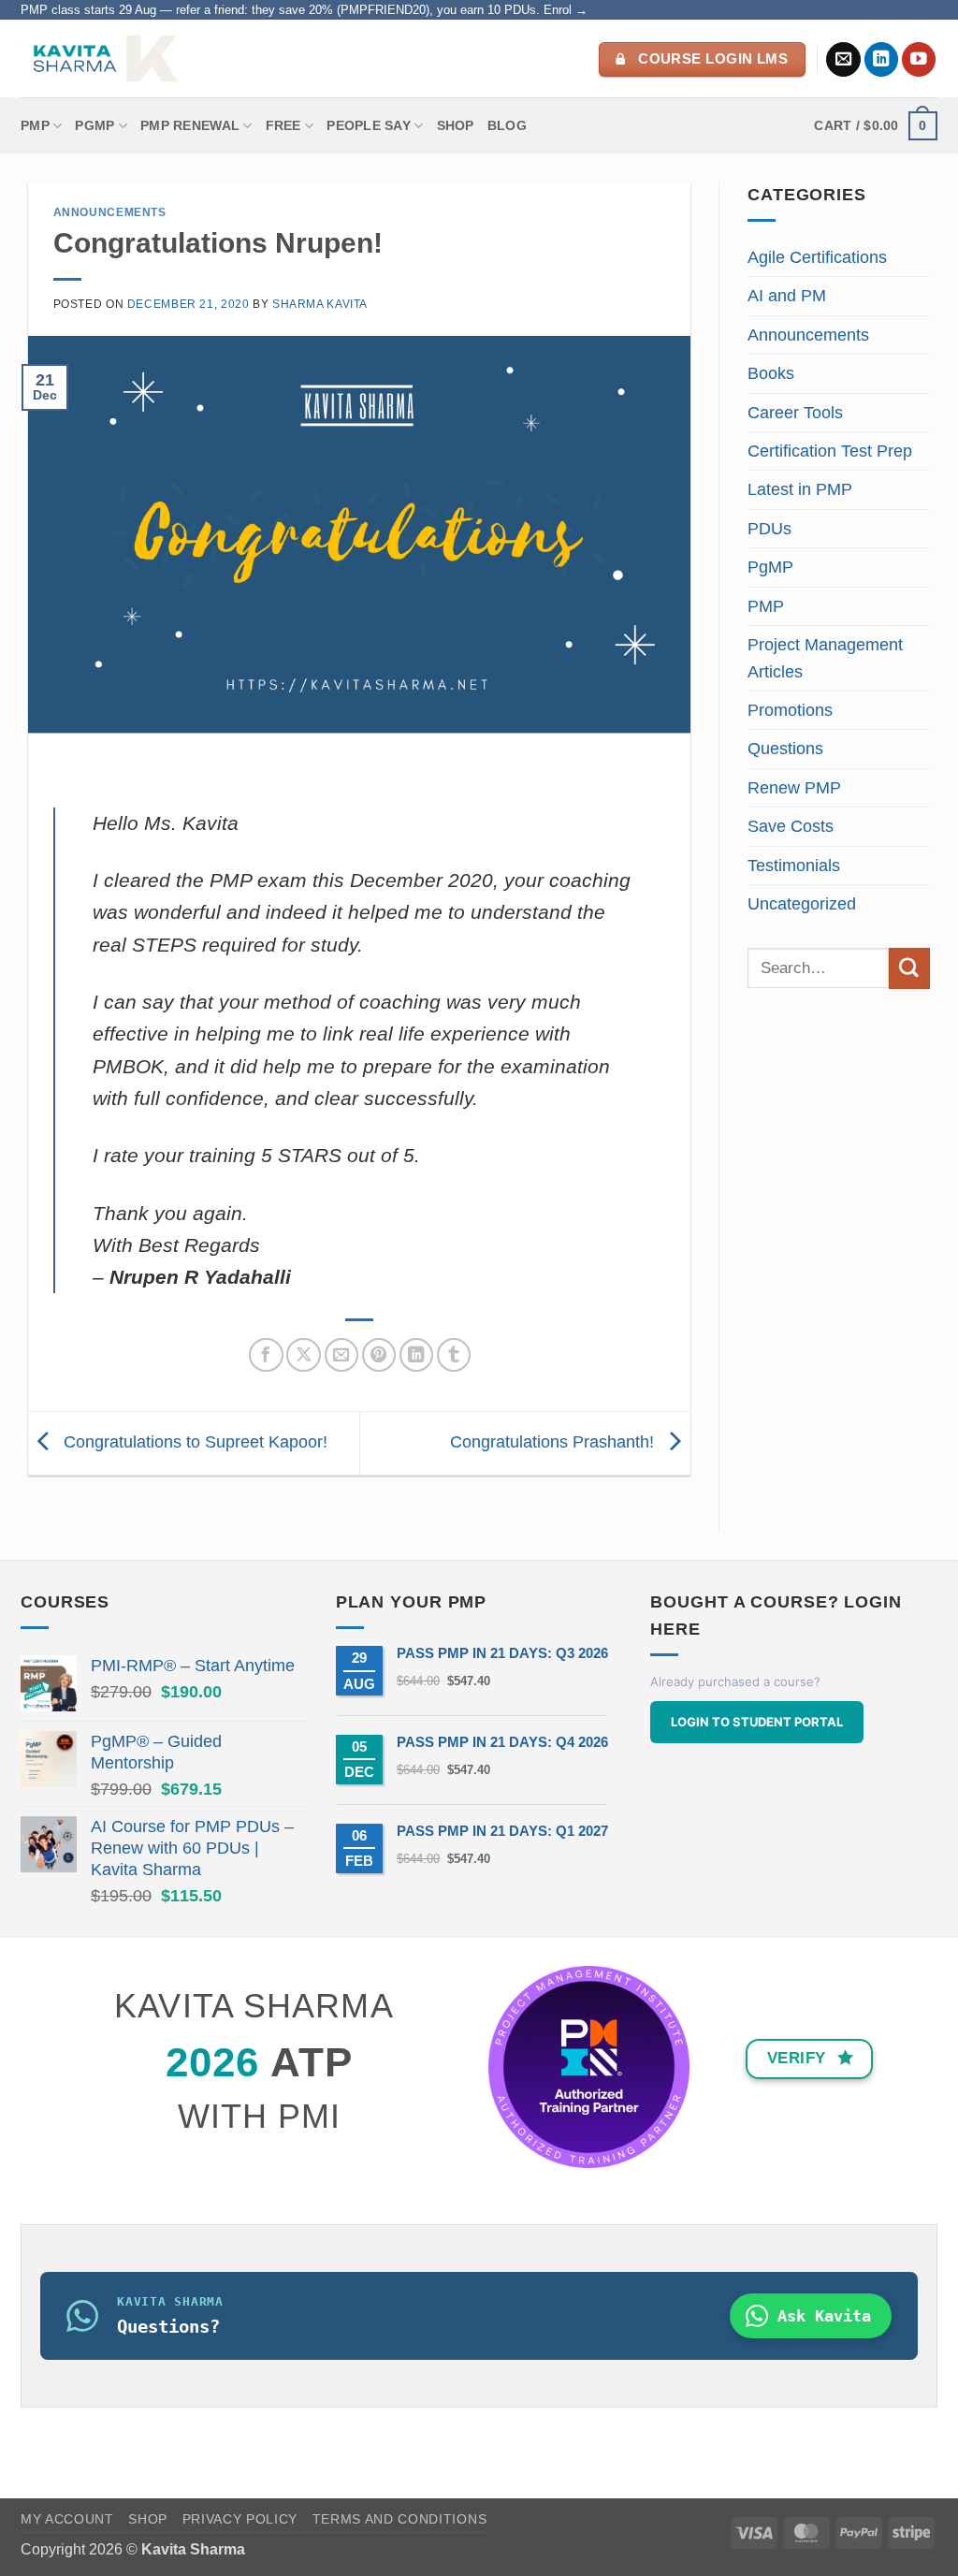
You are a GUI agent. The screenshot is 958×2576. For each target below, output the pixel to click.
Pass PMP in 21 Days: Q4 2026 (502, 1742)
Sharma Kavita (320, 304)
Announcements (110, 212)
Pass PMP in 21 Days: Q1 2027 (502, 1831)
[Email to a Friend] (342, 1355)
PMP (35, 125)
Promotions (790, 710)
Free (283, 125)
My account (67, 2519)
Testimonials (794, 866)
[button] (876, 125)
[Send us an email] (843, 59)
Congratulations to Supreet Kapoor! (193, 1442)
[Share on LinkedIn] (417, 1355)
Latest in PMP (800, 489)
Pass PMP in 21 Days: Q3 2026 (502, 1653)
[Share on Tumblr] (454, 1355)
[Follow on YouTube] (919, 59)
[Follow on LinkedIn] (882, 59)
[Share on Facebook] (266, 1355)
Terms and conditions (400, 2519)
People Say (369, 125)
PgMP (770, 567)
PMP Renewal (190, 125)
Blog (507, 125)
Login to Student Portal (757, 1722)
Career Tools (795, 413)
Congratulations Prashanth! (554, 1442)
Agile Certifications (817, 257)
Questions (785, 749)
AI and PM (787, 296)
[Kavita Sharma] (103, 58)
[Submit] (909, 968)
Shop (456, 125)
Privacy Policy (240, 2519)
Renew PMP (794, 788)
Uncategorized (802, 904)
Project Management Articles (825, 658)
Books (771, 373)
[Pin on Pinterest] (379, 1355)
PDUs (769, 529)
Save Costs (791, 826)
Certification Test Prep (830, 451)
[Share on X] (304, 1355)
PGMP (94, 125)
